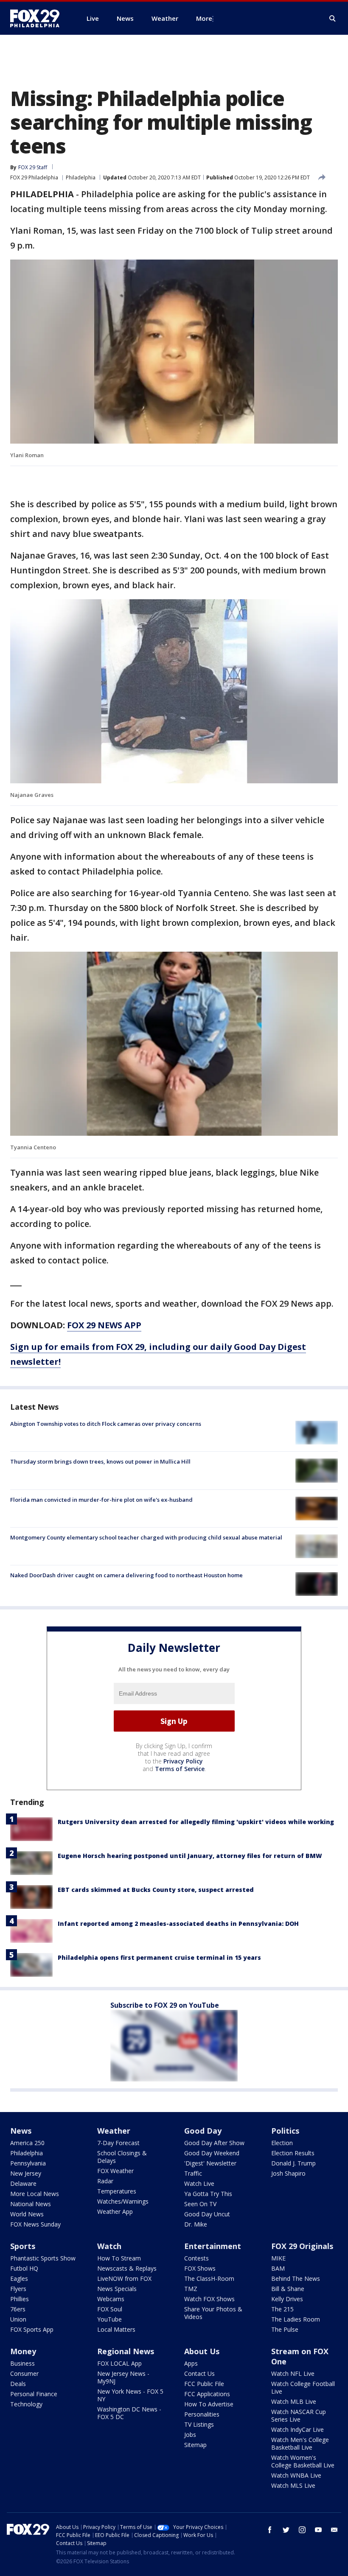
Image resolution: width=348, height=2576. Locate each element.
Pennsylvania (28, 2163)
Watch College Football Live (303, 2387)
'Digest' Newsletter (210, 2163)
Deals (18, 2384)
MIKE (278, 2258)
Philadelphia (81, 177)
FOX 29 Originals (302, 2246)
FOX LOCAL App (119, 2363)
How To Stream (119, 2258)
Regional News (126, 2351)
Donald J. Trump (293, 2163)
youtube (318, 2530)
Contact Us (199, 2373)
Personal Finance (34, 2394)
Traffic (193, 2173)
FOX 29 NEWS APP (104, 1325)
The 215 (282, 2309)
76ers (18, 2309)
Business (22, 2363)
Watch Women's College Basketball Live (303, 2461)
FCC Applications (207, 2394)
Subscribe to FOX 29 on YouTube (165, 2005)
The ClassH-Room (209, 2278)
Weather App (115, 2211)
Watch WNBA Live (296, 2475)
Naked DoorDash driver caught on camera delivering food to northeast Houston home (126, 1575)
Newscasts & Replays (127, 2268)
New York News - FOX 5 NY (130, 2395)
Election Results (293, 2153)
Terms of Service (180, 1769)
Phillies (20, 2299)
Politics (285, 2131)
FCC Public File (204, 2384)
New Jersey (26, 2173)
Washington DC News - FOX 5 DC (129, 2413)
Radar (105, 2181)
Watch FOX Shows (209, 2299)
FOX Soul (110, 2309)
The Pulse (285, 2329)
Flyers (18, 2289)
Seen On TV (200, 2204)
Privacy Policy (183, 1761)
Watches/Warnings (123, 2201)
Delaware (23, 2183)
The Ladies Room (296, 2319)
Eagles (19, 2278)
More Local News (35, 2194)
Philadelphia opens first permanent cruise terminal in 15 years (159, 1957)
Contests (196, 2258)
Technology (26, 2404)
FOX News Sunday (35, 2224)
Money (23, 2351)
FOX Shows (200, 2268)
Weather (114, 2131)
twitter (286, 2530)
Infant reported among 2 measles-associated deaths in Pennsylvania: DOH (178, 1924)
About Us (202, 2351)
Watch (109, 2246)
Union (18, 2319)
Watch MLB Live (294, 2401)
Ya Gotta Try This (208, 2194)
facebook (270, 2530)
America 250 (27, 2143)
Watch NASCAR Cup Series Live (299, 2415)
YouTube (109, 2319)
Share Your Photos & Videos (213, 2313)
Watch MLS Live (293, 2485)
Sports (23, 2246)
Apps (191, 2363)
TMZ (191, 2289)
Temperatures (117, 2191)
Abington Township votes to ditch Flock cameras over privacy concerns (106, 1424)
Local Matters (116, 2329)
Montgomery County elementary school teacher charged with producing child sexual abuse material (146, 1537)
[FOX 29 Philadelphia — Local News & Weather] (38, 18)
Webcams (111, 2299)
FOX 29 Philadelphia (34, 177)
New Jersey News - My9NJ (123, 2377)
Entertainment (213, 2246)
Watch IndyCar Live (297, 2429)
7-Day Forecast (118, 2143)
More (204, 18)
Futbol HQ (24, 2268)
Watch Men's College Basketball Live (300, 2443)
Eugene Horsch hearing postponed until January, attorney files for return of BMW (190, 1856)
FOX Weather (115, 2171)
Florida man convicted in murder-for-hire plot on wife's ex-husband (101, 1500)
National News (31, 2204)
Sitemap (195, 2445)
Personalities (202, 2414)
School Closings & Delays (122, 2157)
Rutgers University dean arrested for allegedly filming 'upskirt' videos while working (196, 1822)
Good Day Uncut (207, 2214)
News (21, 2131)
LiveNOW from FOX (124, 2278)
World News (27, 2214)
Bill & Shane (288, 2289)
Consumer (24, 2373)
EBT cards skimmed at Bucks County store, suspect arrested (156, 1890)
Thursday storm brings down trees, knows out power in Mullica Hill (100, 1461)
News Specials (117, 2289)
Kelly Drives (287, 2299)
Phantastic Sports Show (43, 2258)
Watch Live (199, 2183)
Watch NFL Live (293, 2373)
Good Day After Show (214, 2143)
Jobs (190, 2435)
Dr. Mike (196, 2224)
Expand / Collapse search (333, 19)
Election (282, 2143)
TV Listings (199, 2424)
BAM (278, 2268)
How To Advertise (209, 2404)
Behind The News (296, 2278)
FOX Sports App (32, 2329)
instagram (302, 2530)
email (334, 2530)
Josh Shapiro (288, 2173)
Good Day (203, 2131)
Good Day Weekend (212, 2153)
